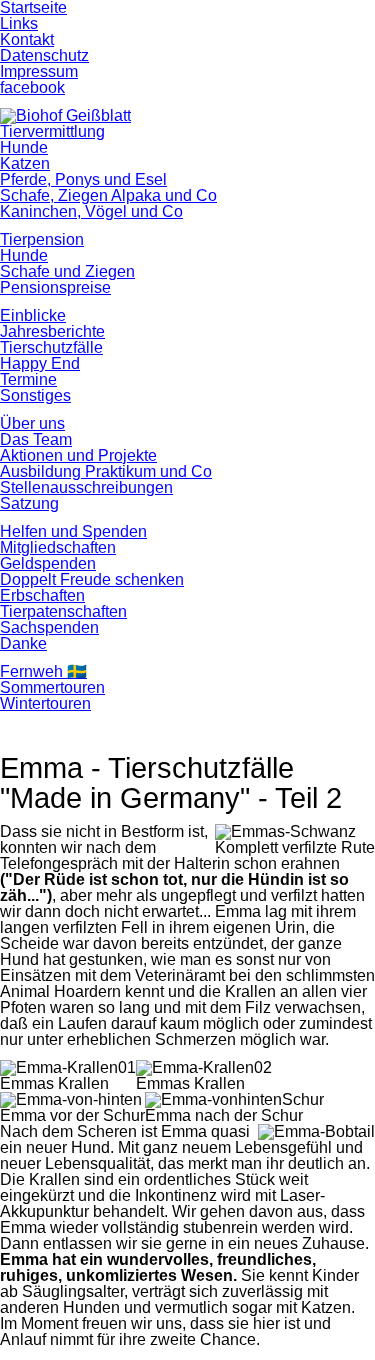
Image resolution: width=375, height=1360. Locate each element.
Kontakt (27, 39)
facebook (32, 87)
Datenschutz (44, 55)
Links (19, 23)
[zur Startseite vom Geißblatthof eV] (65, 115)
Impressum (39, 71)
